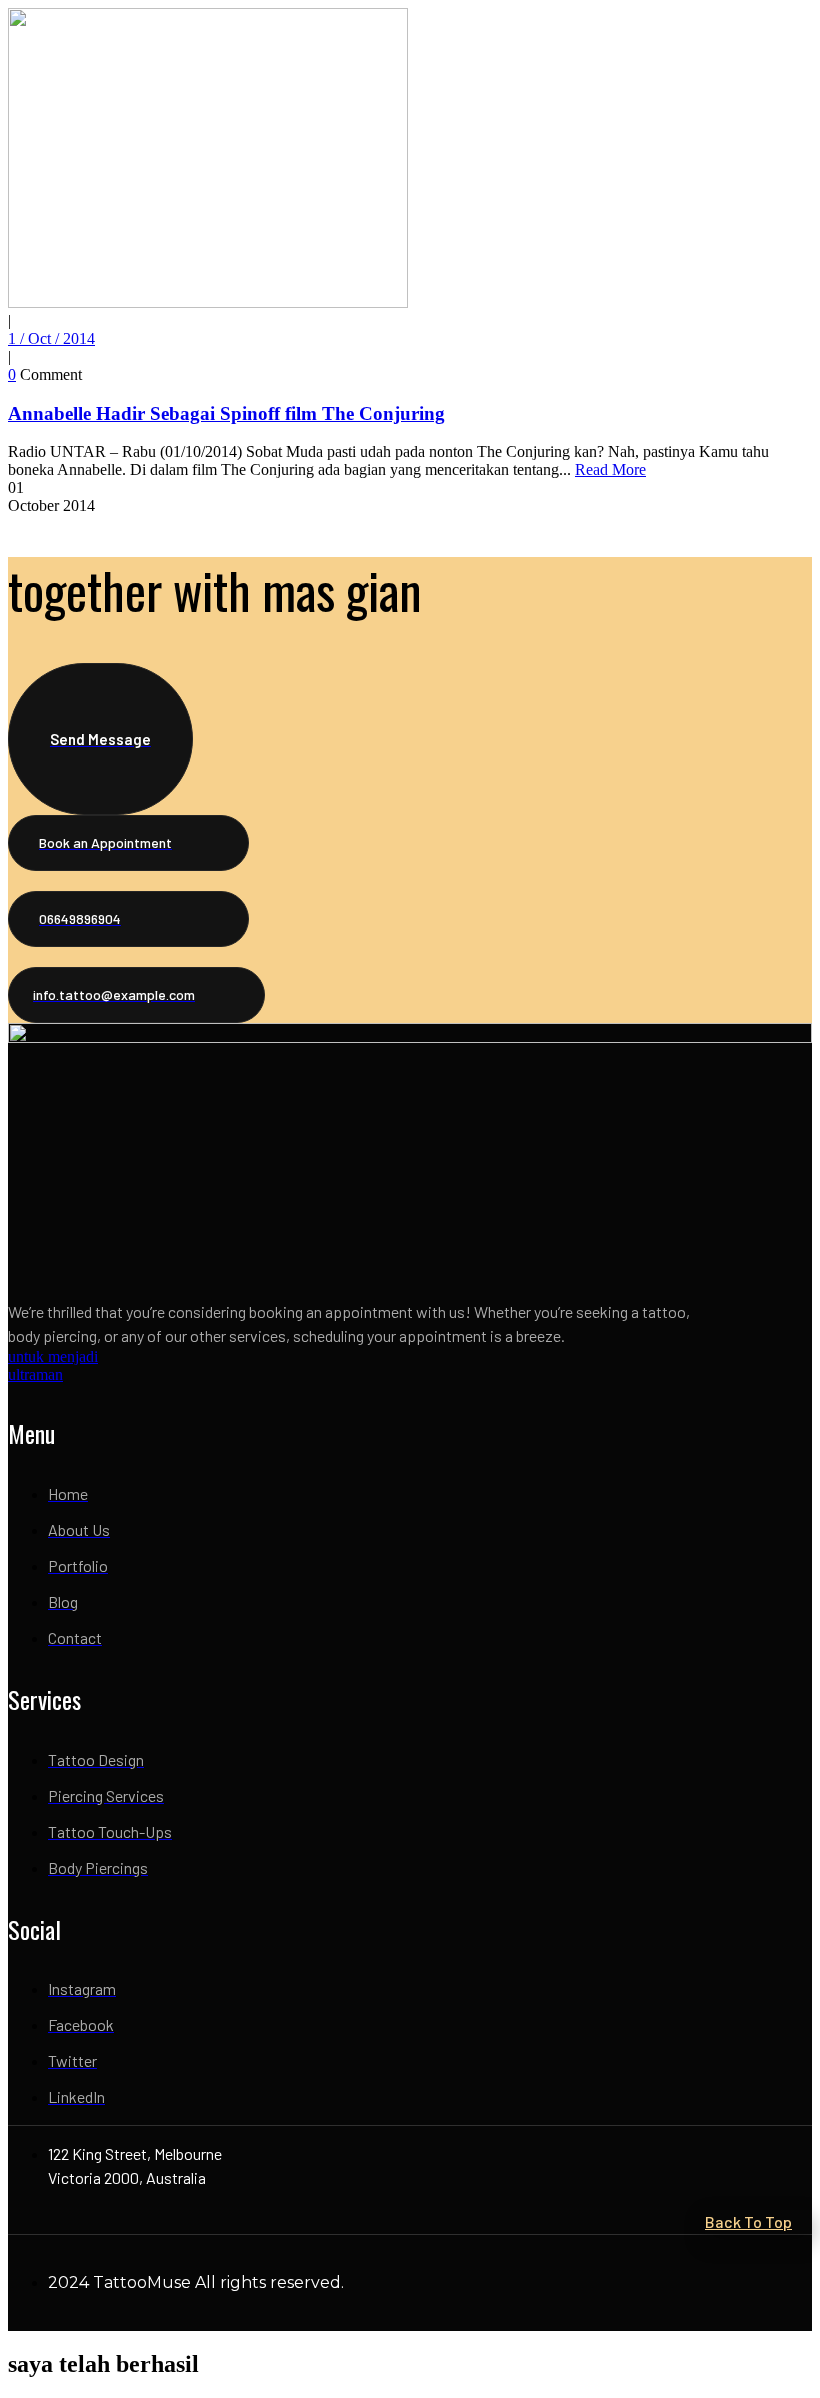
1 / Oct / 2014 (51, 338)
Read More (610, 469)
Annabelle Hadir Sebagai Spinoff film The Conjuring (226, 413)
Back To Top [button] (748, 2221)
